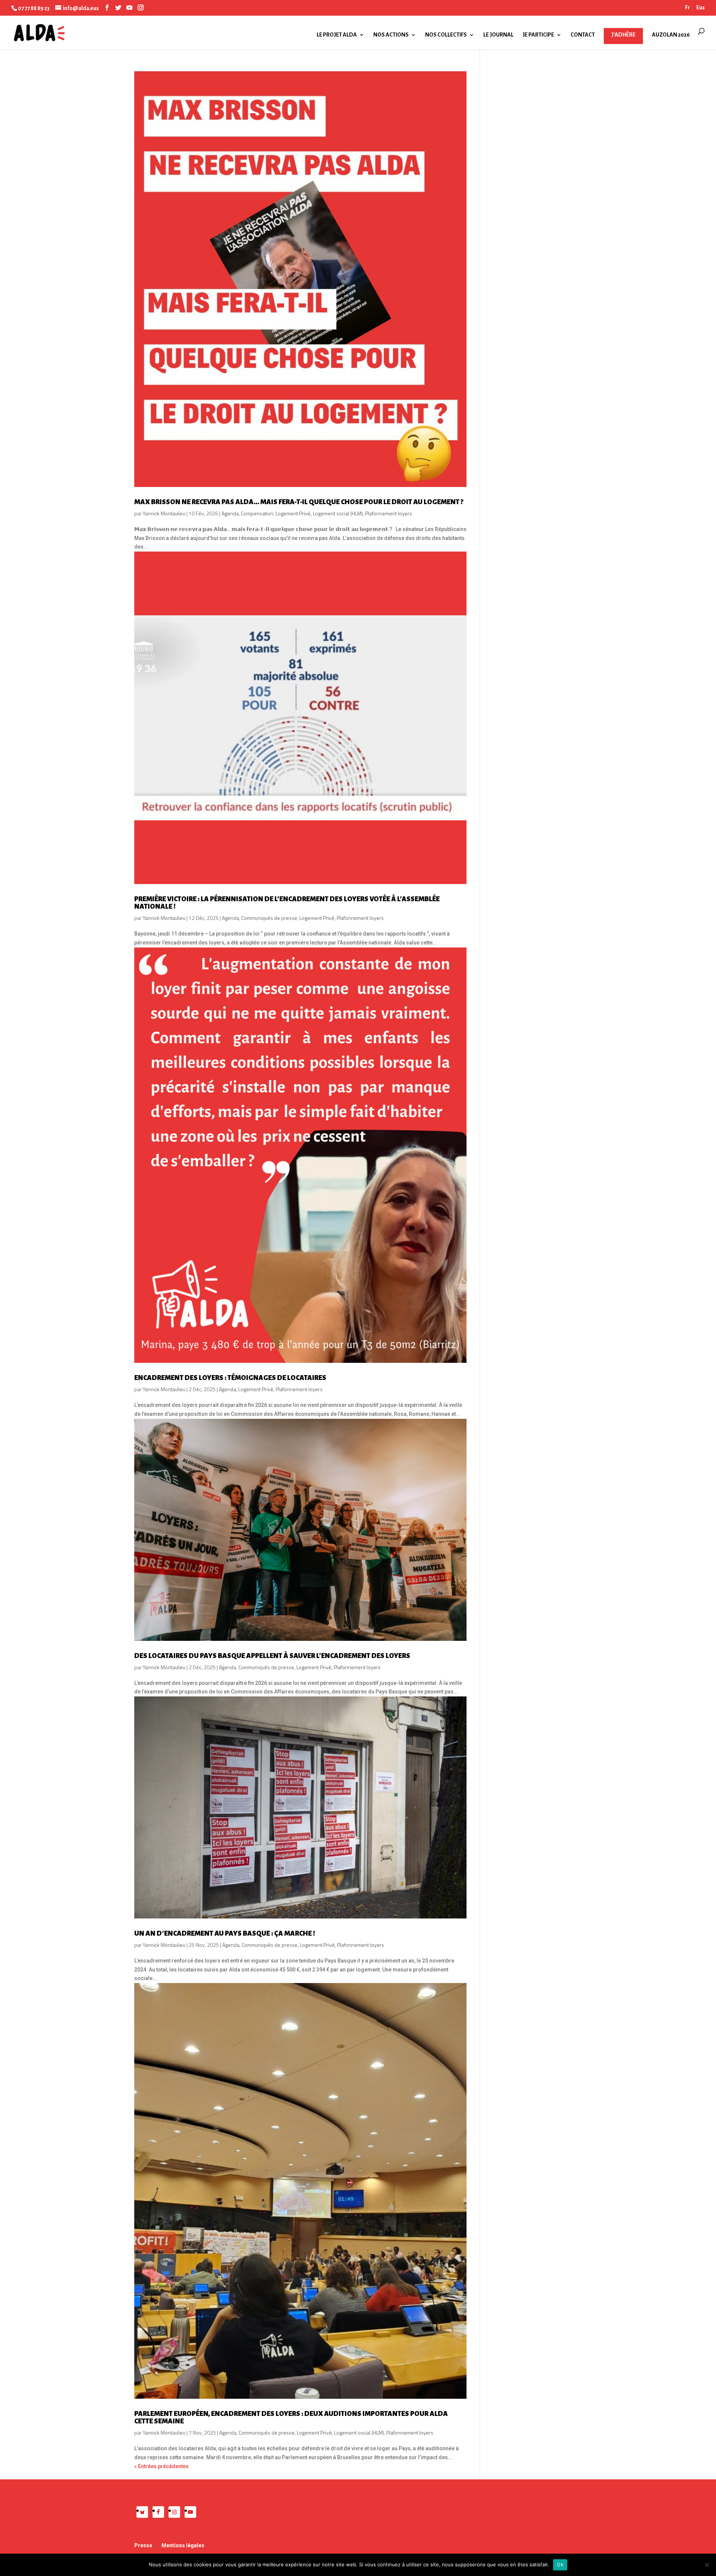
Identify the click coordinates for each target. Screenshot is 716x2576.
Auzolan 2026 (671, 35)
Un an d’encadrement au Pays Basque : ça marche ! (225, 1933)
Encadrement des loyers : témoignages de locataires (230, 1378)
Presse (143, 2545)
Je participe (538, 35)
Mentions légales (183, 2545)
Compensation (257, 513)
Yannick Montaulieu (164, 513)
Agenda (230, 513)
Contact (583, 35)
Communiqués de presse (269, 918)
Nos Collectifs (446, 35)
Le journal (498, 35)
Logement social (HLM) (338, 513)
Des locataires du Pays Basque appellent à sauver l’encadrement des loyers (272, 1656)
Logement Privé (293, 513)
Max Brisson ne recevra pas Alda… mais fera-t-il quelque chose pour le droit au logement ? (299, 502)
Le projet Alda (337, 35)
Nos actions (391, 35)
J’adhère (623, 35)
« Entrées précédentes (161, 2466)
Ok (560, 2564)
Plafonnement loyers (389, 513)
